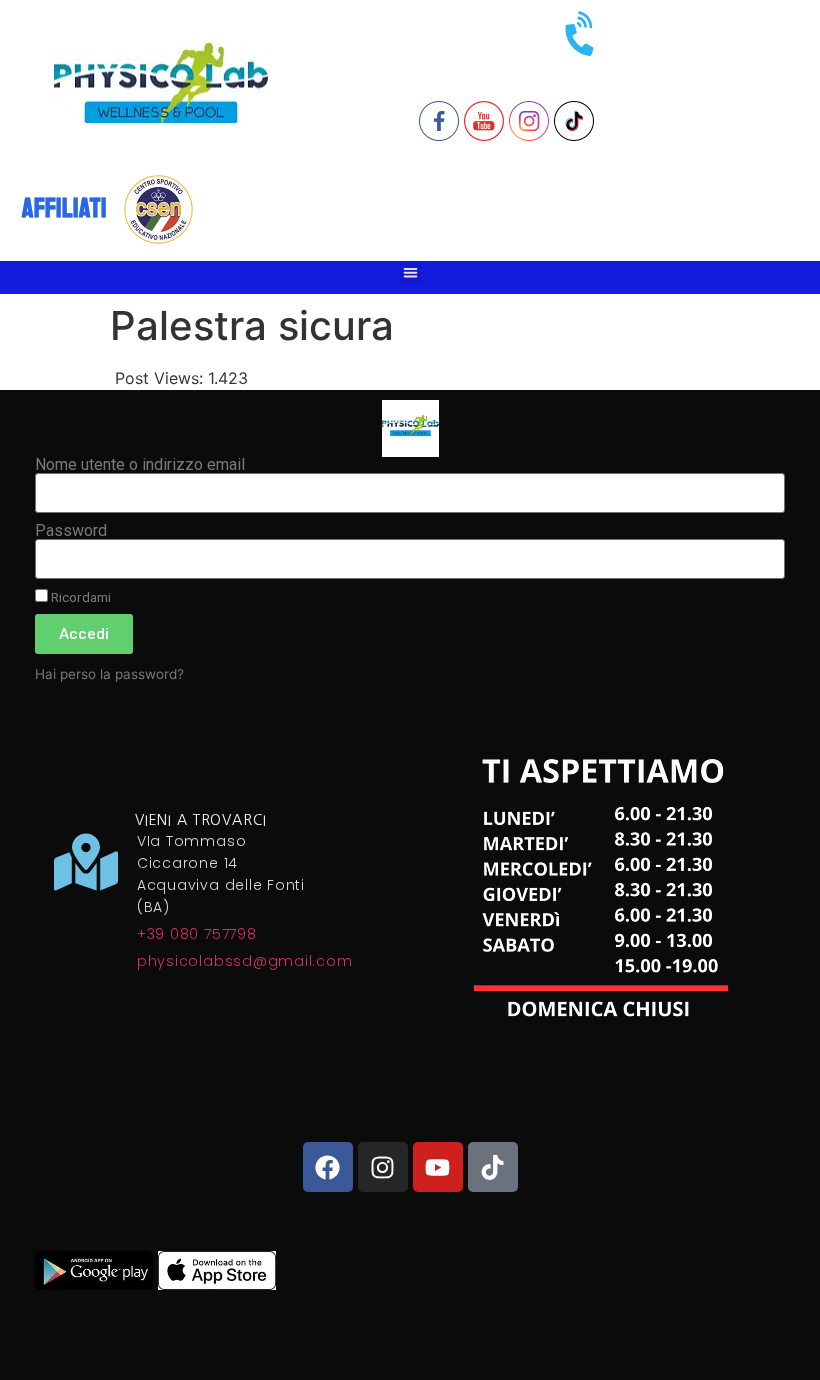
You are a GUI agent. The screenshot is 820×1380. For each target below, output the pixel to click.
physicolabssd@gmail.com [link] (244, 961)
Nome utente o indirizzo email (140, 465)
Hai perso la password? (109, 674)
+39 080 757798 (197, 934)
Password (71, 531)
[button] (410, 272)
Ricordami (79, 597)
